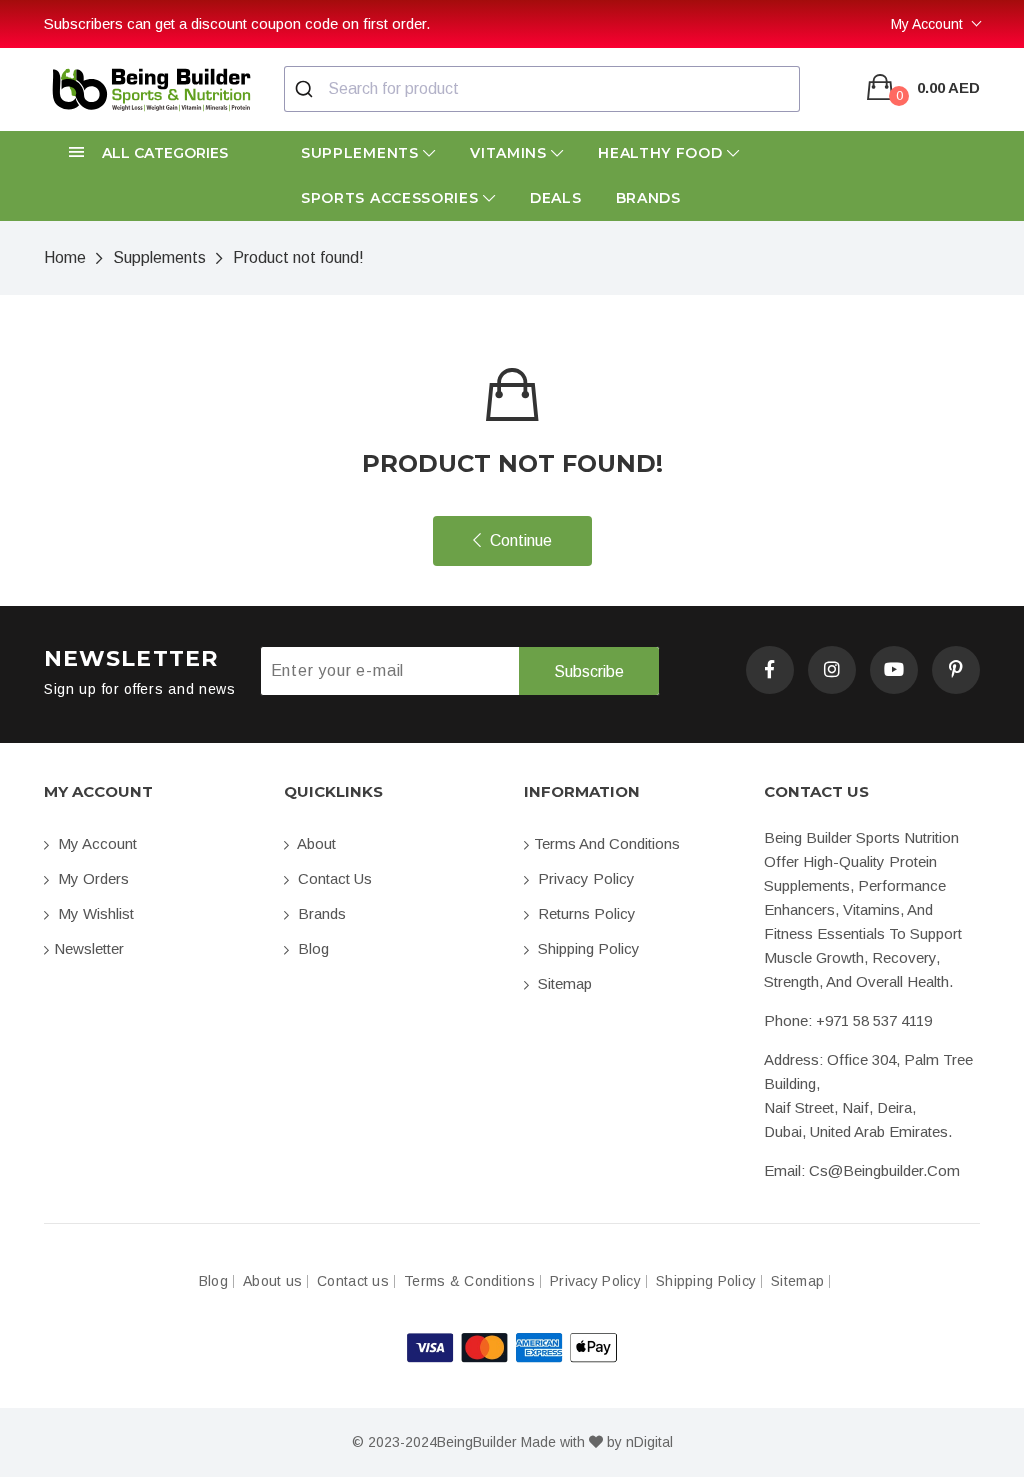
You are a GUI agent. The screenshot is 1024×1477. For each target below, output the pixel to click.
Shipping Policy (587, 948)
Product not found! (298, 257)
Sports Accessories (392, 198)
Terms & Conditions (469, 1281)
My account (95, 843)
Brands (648, 198)
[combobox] (542, 89)
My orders (91, 878)
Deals (556, 198)
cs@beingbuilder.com (884, 1170)
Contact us (333, 878)
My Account (927, 24)
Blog (311, 948)
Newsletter (89, 948)
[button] (152, 153)
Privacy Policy (584, 878)
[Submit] (306, 89)
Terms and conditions (607, 843)
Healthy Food (662, 153)
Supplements (362, 153)
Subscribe (589, 671)
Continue (519, 540)
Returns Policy (585, 913)
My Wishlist (94, 913)
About (315, 843)
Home (65, 257)
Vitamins (510, 153)
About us (272, 1281)
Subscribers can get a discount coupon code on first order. (237, 23)
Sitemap (563, 983)
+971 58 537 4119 (874, 1020)
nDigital (649, 1442)
